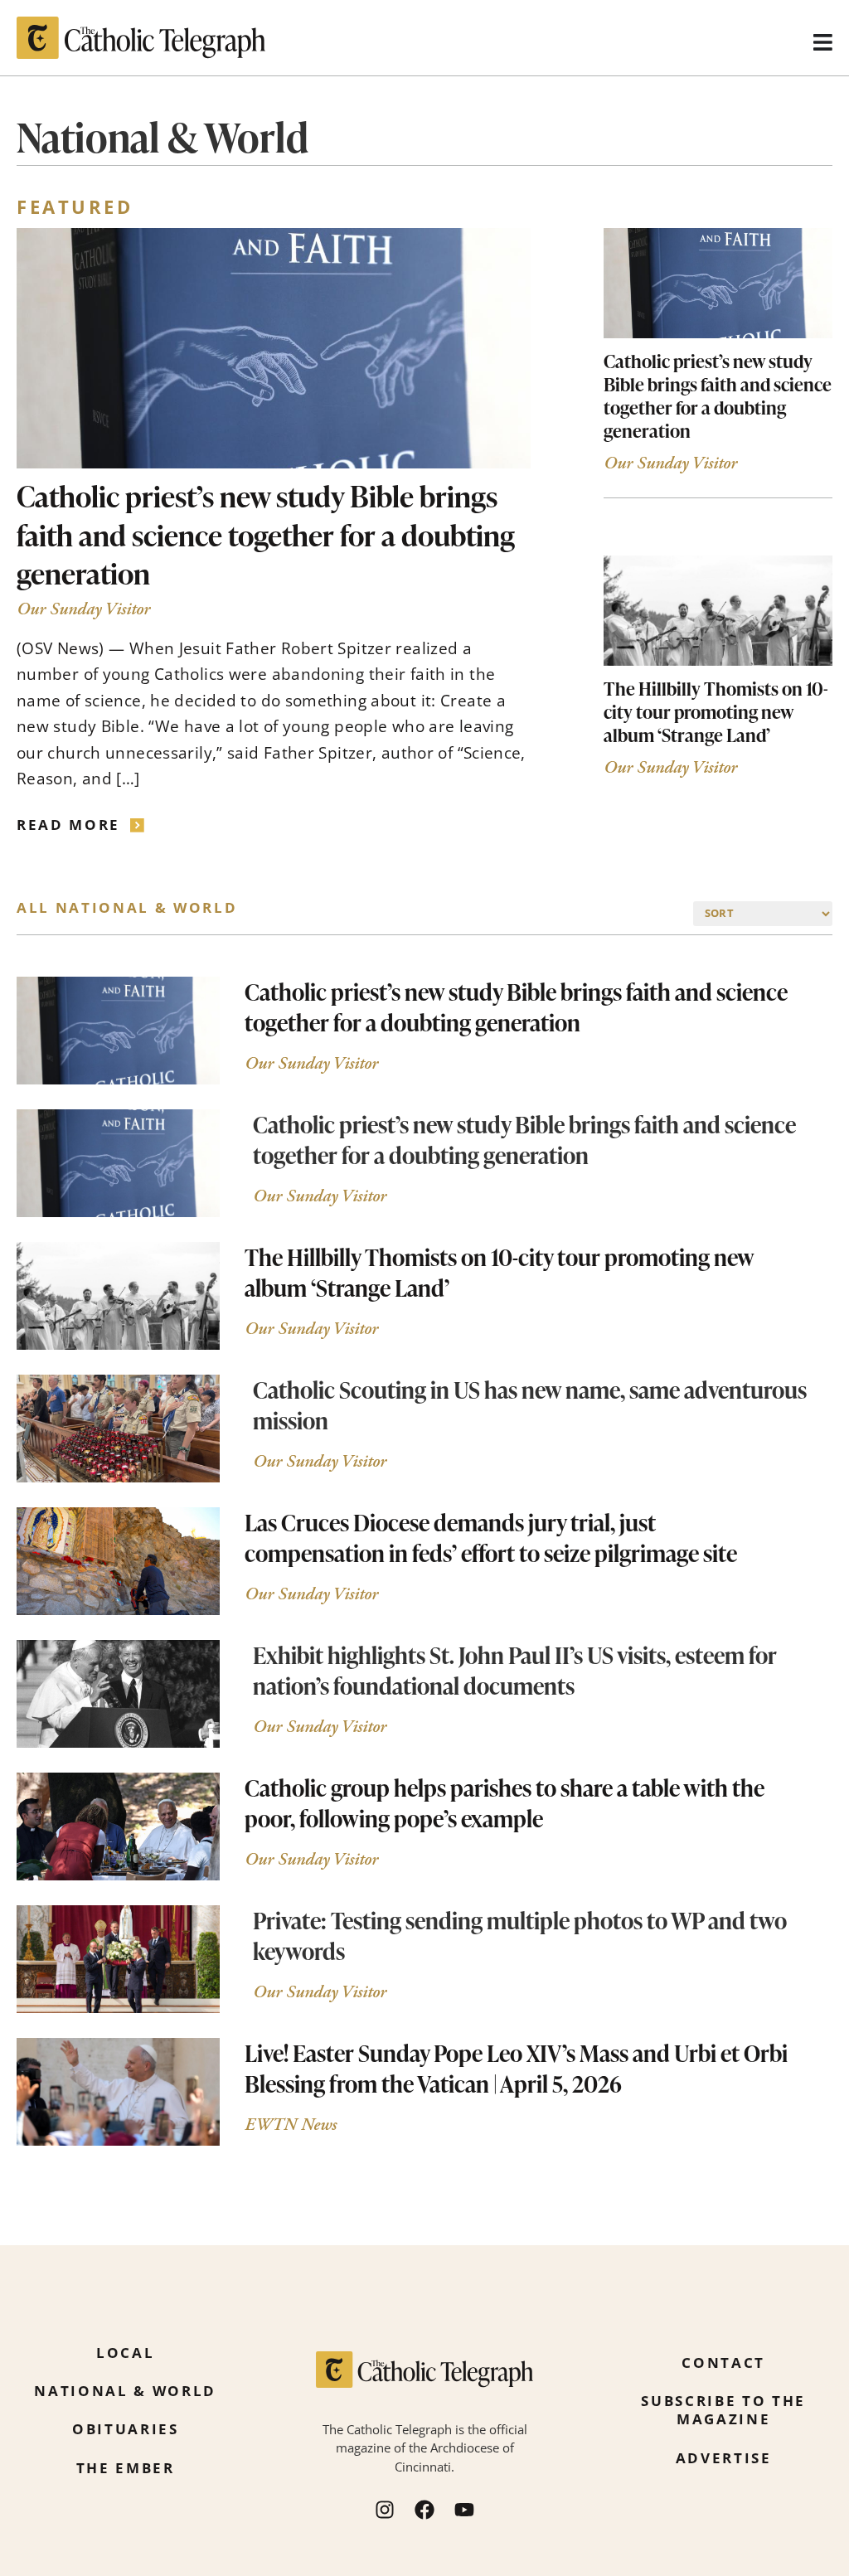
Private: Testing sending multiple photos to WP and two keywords (520, 1936)
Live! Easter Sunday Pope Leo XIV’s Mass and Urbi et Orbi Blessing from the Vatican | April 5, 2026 (516, 2068)
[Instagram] (385, 2510)
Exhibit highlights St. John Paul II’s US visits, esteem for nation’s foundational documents (515, 1670)
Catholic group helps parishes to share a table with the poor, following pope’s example (505, 1803)
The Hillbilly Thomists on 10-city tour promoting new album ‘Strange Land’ (716, 711)
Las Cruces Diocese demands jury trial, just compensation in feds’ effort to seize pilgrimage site (491, 1538)
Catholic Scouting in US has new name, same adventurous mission (530, 1405)
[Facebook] (424, 2510)
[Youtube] (464, 2510)
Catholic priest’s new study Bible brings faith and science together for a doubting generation (266, 534)
